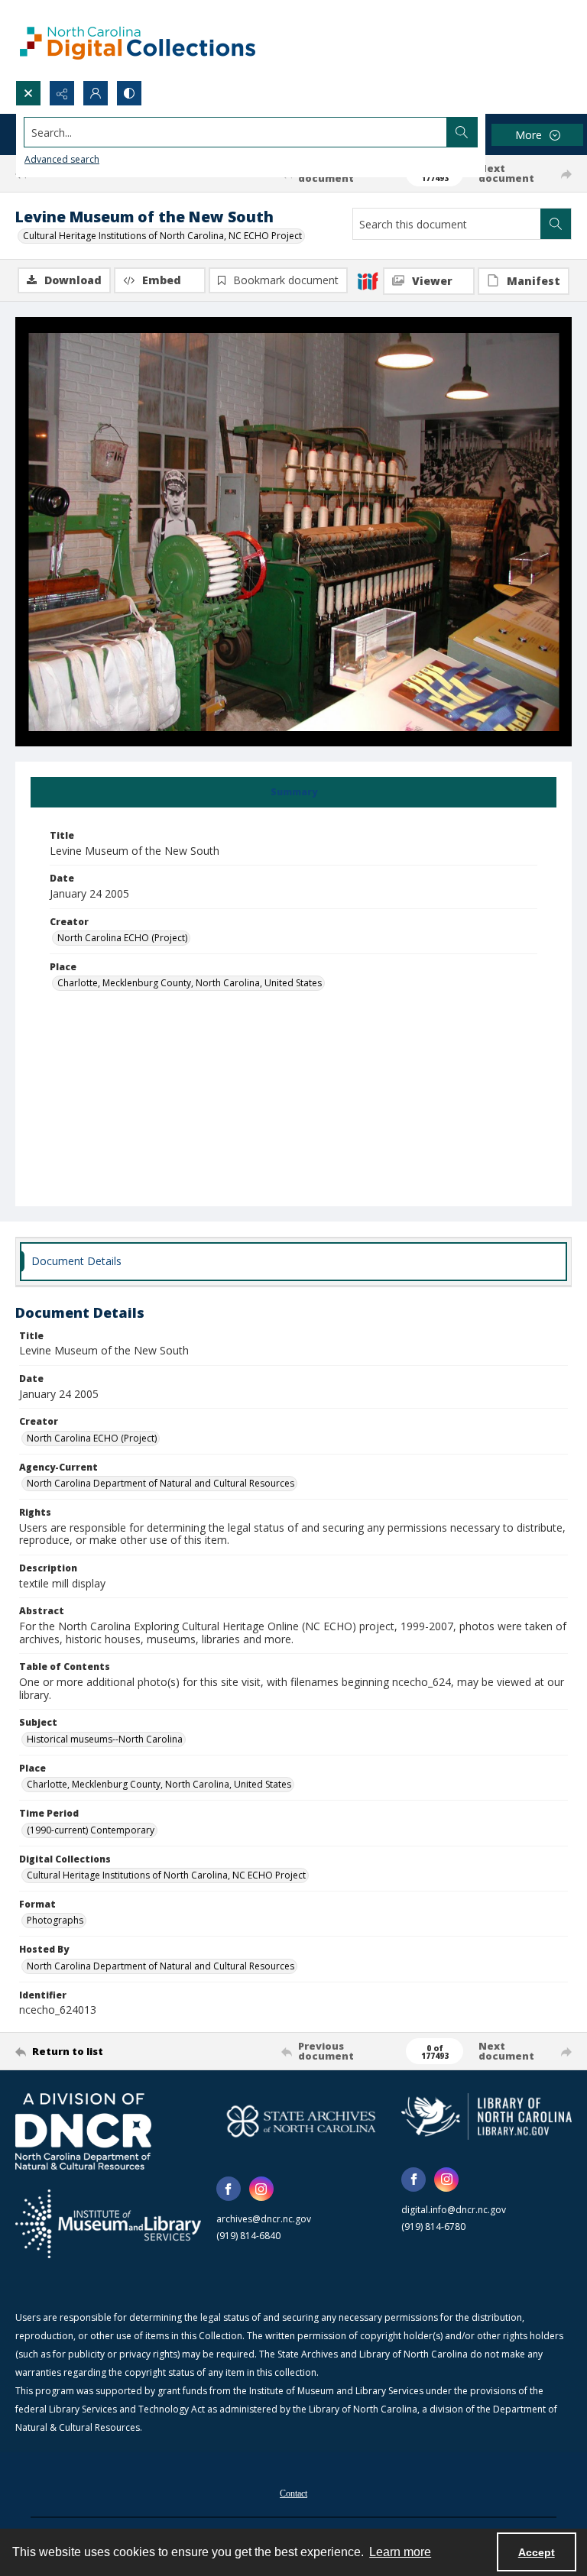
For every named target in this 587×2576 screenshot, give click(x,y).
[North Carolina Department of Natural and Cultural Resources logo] (83, 2131)
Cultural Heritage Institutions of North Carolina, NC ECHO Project (162, 236)
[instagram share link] (261, 2189)
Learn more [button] (400, 2552)
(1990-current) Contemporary (91, 1830)
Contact (293, 2493)
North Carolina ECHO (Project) (122, 938)
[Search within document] (556, 224)
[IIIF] (368, 280)
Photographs (55, 1920)
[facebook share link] (229, 2189)
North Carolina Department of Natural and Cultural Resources (161, 1483)
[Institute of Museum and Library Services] (108, 2224)
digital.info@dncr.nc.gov (454, 2210)
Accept (537, 2552)
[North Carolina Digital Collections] (138, 40)
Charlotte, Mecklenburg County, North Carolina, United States (190, 983)
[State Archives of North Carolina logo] (302, 2121)
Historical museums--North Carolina (105, 1739)
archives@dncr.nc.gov (264, 2219)
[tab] (293, 792)
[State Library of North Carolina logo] (486, 2116)
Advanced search (62, 159)
